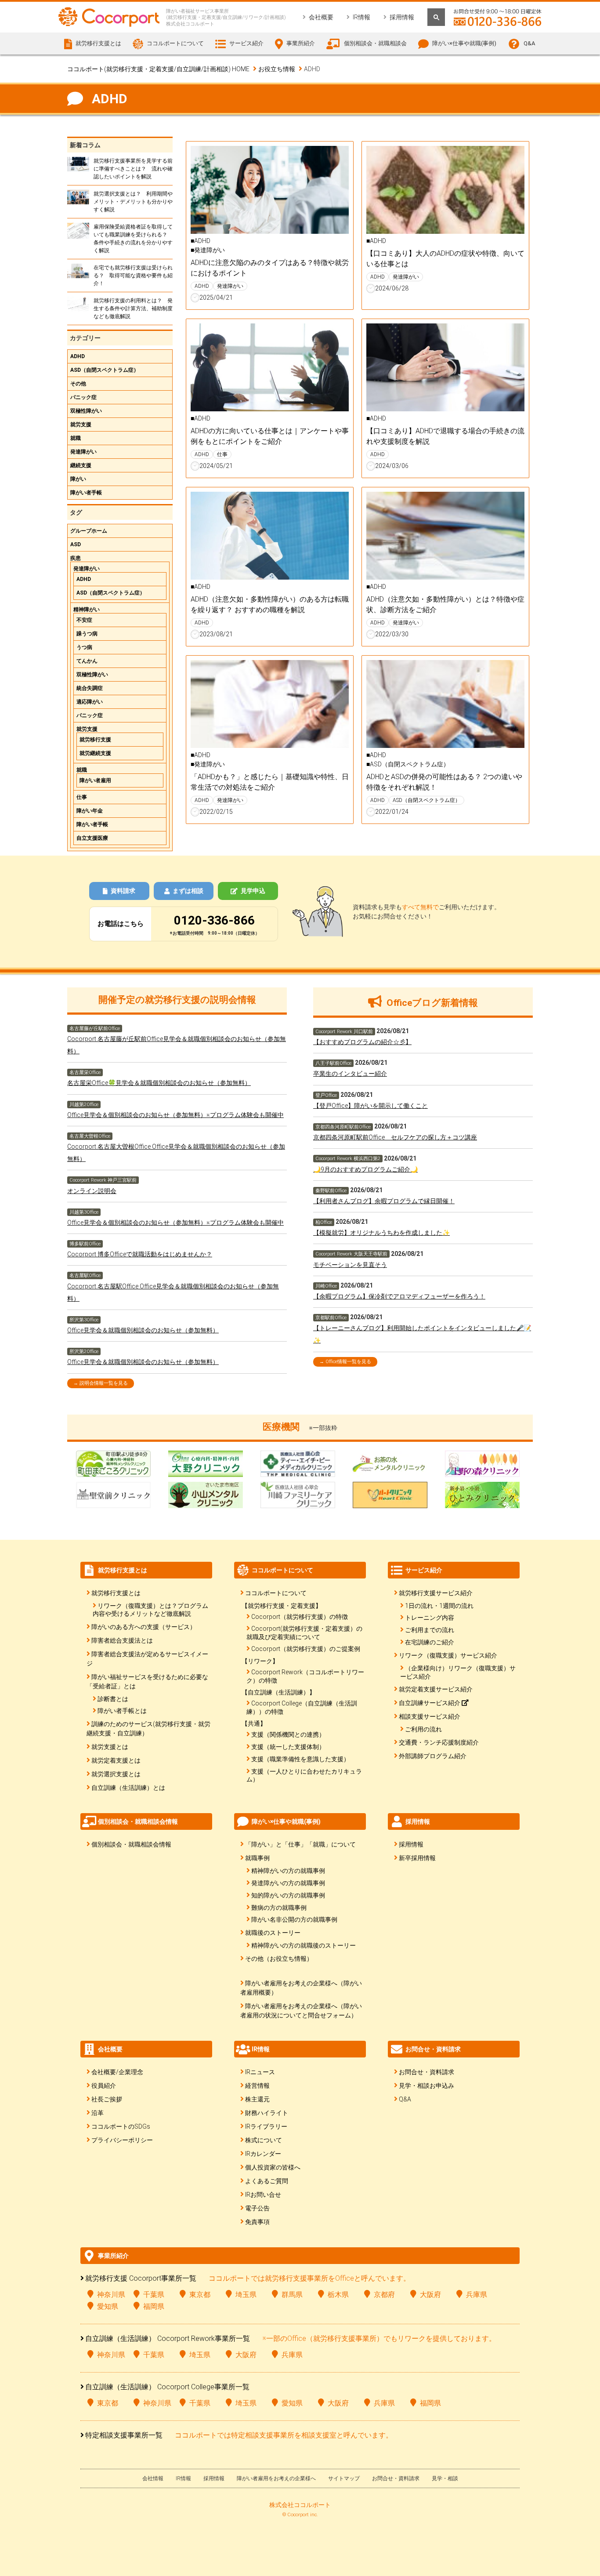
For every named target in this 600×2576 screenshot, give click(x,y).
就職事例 (257, 1858)
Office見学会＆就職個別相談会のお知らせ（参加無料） (143, 1330)
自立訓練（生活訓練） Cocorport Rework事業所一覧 (168, 2338)
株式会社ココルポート (300, 2505)
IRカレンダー (263, 2154)
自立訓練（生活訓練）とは (128, 1788)
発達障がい (83, 452)
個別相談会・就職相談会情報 (131, 1844)
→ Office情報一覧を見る (345, 1362)
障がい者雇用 (95, 780)
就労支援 (81, 424)
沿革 (98, 2113)
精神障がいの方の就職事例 (288, 1871)
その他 (78, 384)
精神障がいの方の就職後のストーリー (304, 1945)
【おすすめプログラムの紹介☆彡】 (362, 1042)
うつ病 (84, 647)
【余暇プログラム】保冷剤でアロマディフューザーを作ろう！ (399, 1296)
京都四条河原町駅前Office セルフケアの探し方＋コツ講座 (395, 1137)
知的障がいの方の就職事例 (288, 1895)
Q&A (529, 43)
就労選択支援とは (116, 1774)
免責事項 (257, 2222)
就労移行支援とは (116, 1593)
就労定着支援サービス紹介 (436, 1689)
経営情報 (257, 2086)
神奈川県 (111, 2295)
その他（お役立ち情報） (279, 1959)
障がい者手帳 (86, 493)
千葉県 (154, 2295)
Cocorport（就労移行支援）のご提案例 (306, 1649)
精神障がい (87, 610)
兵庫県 (477, 2295)
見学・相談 (445, 2478)
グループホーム (89, 531)
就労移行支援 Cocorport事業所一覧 (141, 2278)
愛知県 (108, 2306)
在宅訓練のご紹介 (430, 1642)
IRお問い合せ (263, 2195)
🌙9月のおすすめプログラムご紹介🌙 (365, 1169)
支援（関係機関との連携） (288, 1734)
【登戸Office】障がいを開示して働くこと (370, 1106)
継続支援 (81, 465)
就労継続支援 (95, 753)
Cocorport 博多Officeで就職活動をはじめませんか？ (140, 1254)
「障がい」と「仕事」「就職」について (300, 1844)
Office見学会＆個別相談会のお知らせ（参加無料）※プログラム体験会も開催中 (175, 1115)
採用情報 (402, 17)
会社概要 (321, 17)
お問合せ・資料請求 (427, 2072)
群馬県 (292, 2295)
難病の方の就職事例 (279, 1908)
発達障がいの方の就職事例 (288, 1883)
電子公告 (257, 2208)
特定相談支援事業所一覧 (124, 2435)
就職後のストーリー (273, 1933)
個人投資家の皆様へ (273, 2167)
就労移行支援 (95, 740)
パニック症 (83, 397)
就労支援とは (110, 1747)
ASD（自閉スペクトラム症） (105, 370)
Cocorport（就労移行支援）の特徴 (300, 1617)
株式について (264, 2140)
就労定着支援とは (116, 1760)
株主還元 (257, 2099)
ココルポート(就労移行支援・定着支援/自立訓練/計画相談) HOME (158, 69)
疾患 (76, 558)
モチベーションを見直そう (350, 1265)
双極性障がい (86, 411)
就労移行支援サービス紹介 (436, 1593)
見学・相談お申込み (427, 2086)
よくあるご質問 (267, 2181)
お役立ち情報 (277, 69)
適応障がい (90, 702)
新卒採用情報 (417, 1858)
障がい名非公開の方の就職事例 (294, 1919)
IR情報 (361, 17)
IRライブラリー (266, 2126)
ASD (76, 544)
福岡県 (154, 2306)
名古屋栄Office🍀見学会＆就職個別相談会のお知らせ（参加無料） (159, 1083)
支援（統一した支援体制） (288, 1747)
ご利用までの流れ (430, 1630)
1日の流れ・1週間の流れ (439, 1606)
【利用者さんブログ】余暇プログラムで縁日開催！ (384, 1201)
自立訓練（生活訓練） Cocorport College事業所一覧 (167, 2387)
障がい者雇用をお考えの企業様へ (276, 2478)
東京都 (200, 2295)
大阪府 (430, 2295)
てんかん (87, 661)
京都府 (384, 2295)
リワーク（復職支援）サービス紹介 (448, 1655)
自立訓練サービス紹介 (430, 1703)
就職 (76, 438)
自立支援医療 (92, 838)
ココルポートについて (276, 1593)
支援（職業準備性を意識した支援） (300, 1759)
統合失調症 (90, 688)
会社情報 (153, 2478)
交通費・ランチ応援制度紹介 (439, 1742)
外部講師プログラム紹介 (433, 1756)
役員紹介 (104, 2086)
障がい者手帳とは (122, 1711)
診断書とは (113, 1699)
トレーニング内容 (430, 1618)
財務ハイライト (267, 2113)
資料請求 (123, 891)
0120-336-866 (214, 920)
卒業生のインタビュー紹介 (350, 1074)
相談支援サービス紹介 (430, 1716)
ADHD (78, 356)
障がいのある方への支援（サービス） (144, 1627)
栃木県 (338, 2295)
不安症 (84, 620)
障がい (78, 479)
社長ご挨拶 (107, 2099)
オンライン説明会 (92, 1191)
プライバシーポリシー (122, 2140)
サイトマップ (344, 2478)
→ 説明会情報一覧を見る (101, 1383)
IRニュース (260, 2072)
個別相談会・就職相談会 (375, 43)
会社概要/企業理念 (117, 2072)
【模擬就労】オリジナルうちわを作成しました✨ (381, 1233)
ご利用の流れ (423, 1729)
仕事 (82, 797)
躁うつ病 (87, 634)
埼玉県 (246, 2295)
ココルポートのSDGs (121, 2126)
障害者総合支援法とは (122, 1640)
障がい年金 (90, 811)
